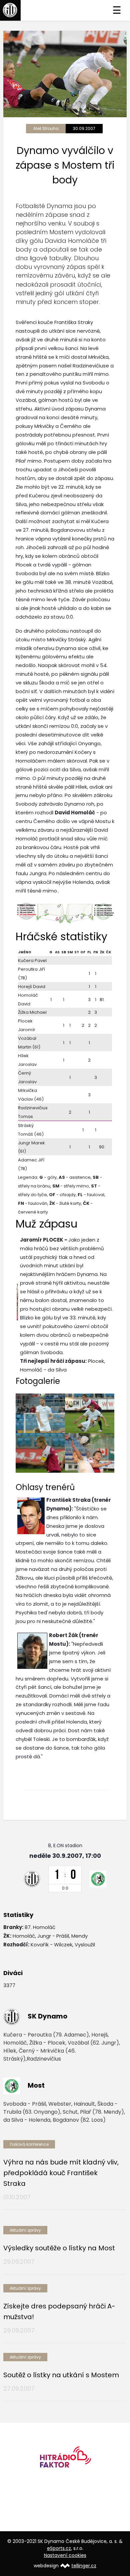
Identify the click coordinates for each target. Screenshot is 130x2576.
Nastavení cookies (65, 2555)
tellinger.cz (84, 2566)
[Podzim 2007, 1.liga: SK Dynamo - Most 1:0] (40, 1413)
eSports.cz (59, 2548)
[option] (65, 2460)
